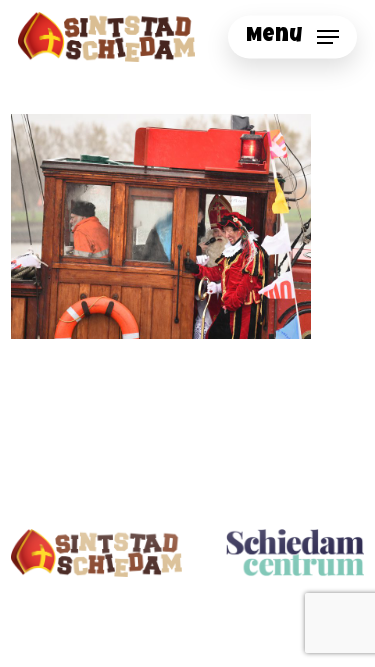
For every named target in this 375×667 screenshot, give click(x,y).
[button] (292, 37)
